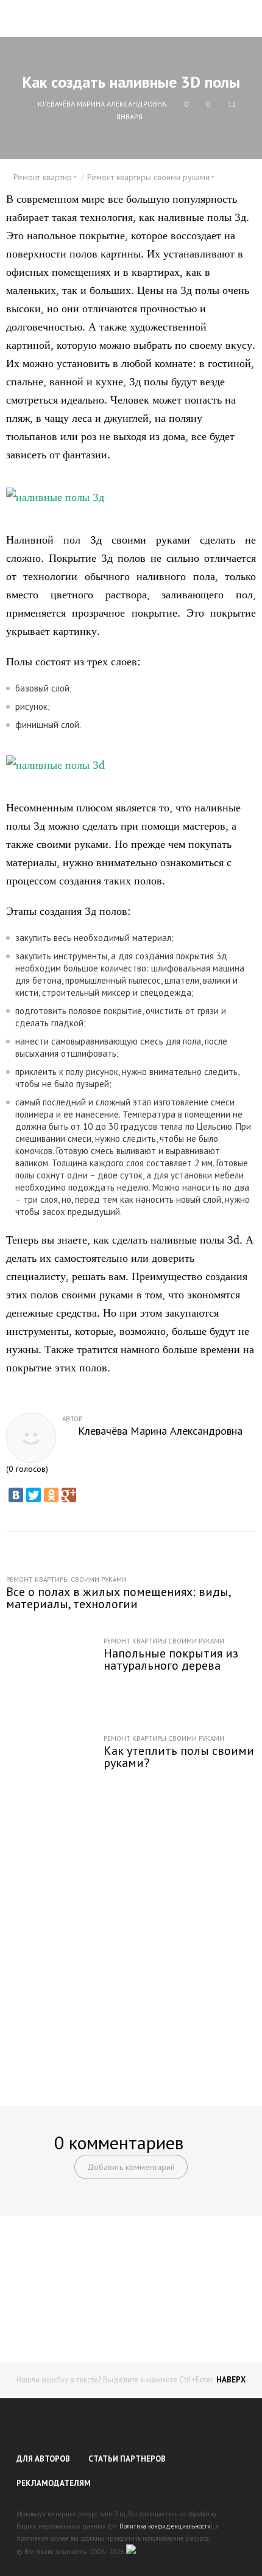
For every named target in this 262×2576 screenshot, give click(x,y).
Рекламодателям (54, 2483)
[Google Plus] (69, 1495)
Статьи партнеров (127, 2459)
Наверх (231, 2380)
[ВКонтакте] (16, 1495)
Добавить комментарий (131, 2167)
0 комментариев (119, 2142)
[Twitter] (34, 1495)
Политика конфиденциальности (165, 2526)
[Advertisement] (131, 1948)
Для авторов (43, 2459)
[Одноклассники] (51, 1495)
